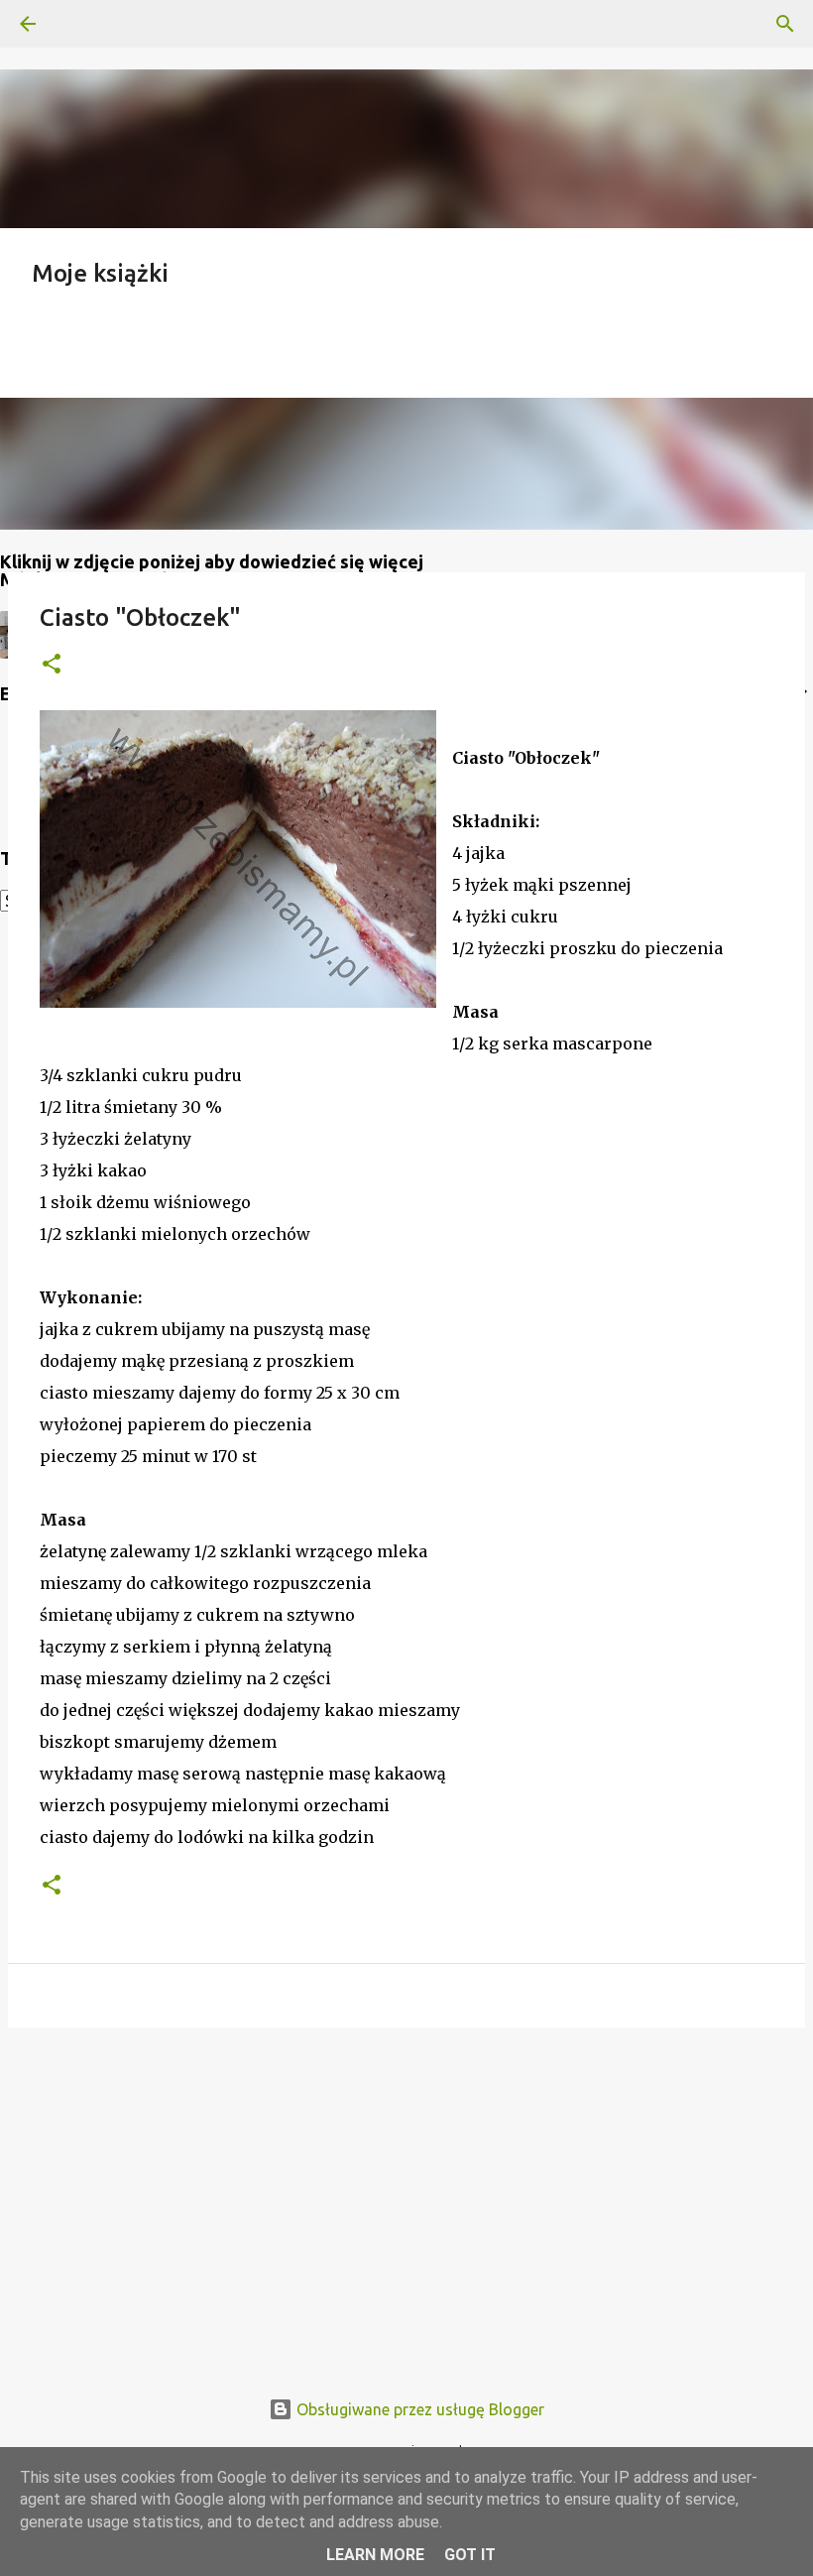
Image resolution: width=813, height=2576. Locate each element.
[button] (52, 665)
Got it (470, 2555)
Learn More (375, 2555)
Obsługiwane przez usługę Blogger (418, 2409)
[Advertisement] (406, 2196)
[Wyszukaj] (83, 24)
